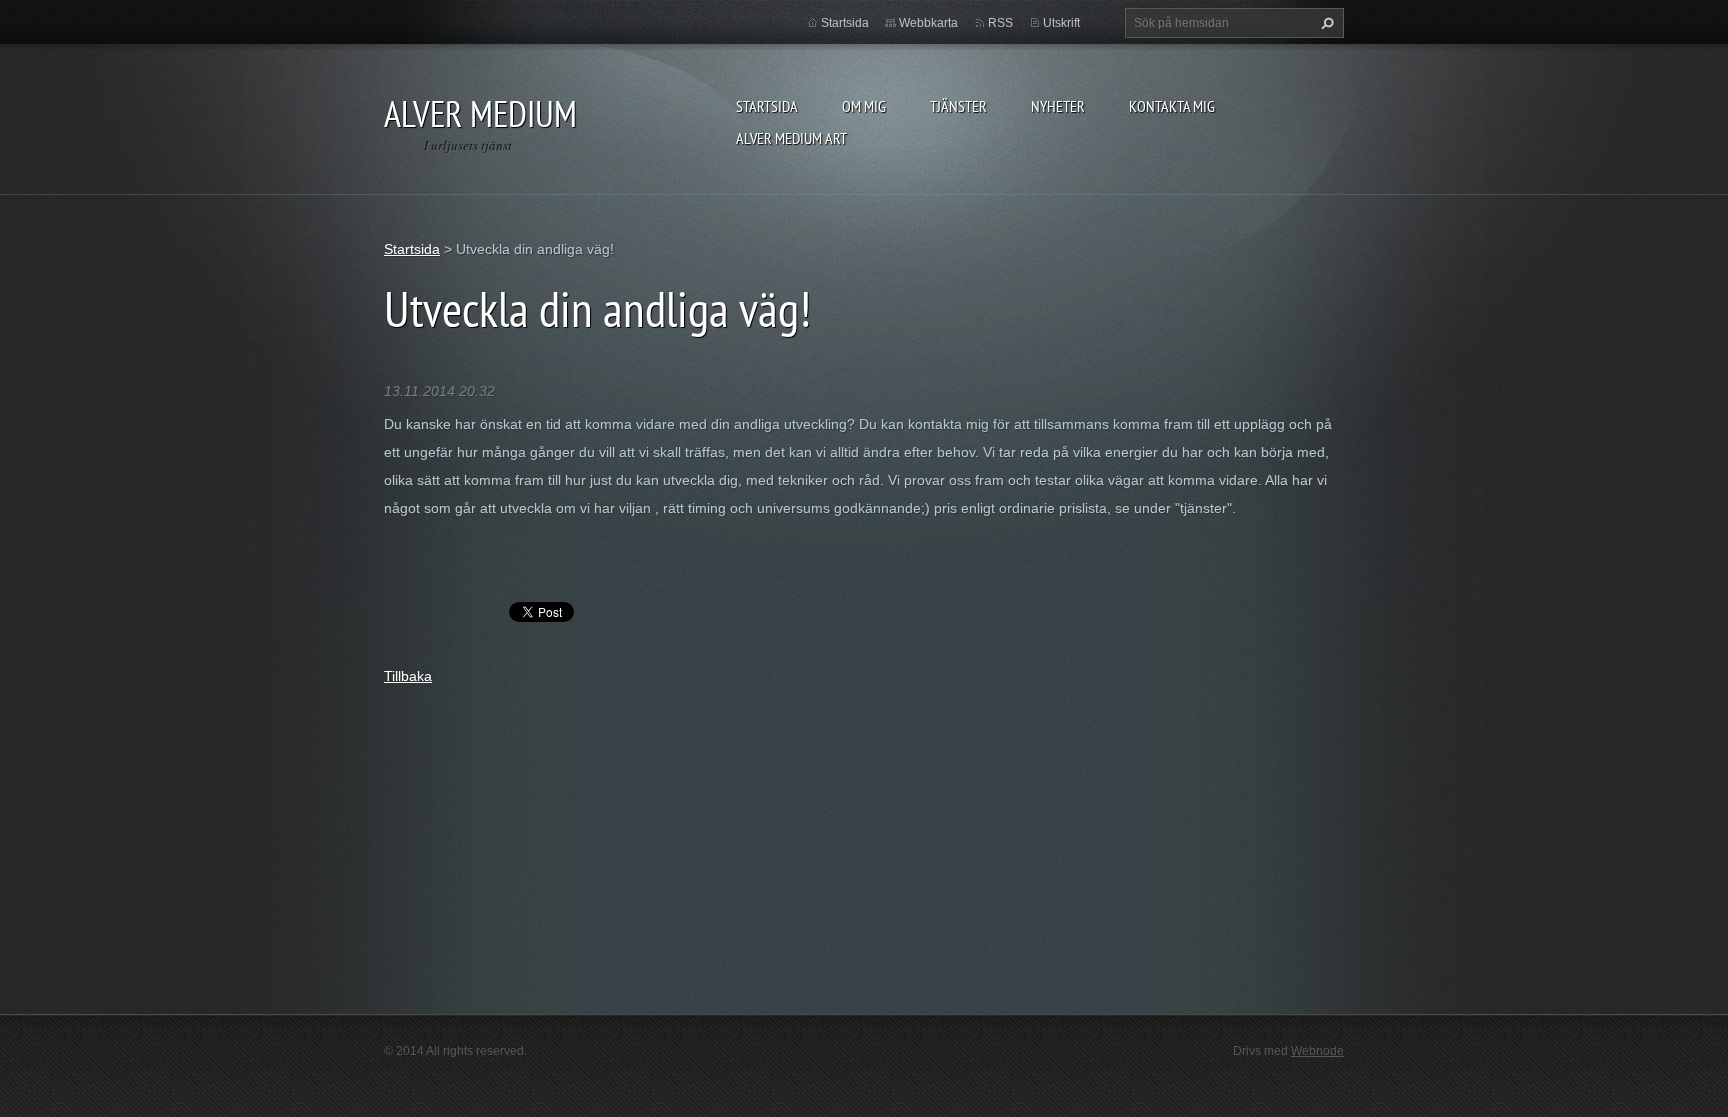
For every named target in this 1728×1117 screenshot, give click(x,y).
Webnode (1317, 1051)
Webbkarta (928, 23)
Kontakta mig (1172, 106)
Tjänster (958, 106)
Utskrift (1061, 23)
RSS (1000, 23)
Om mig (864, 106)
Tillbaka (408, 676)
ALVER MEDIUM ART (791, 138)
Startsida (767, 106)
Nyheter (1058, 106)
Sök (1325, 23)
